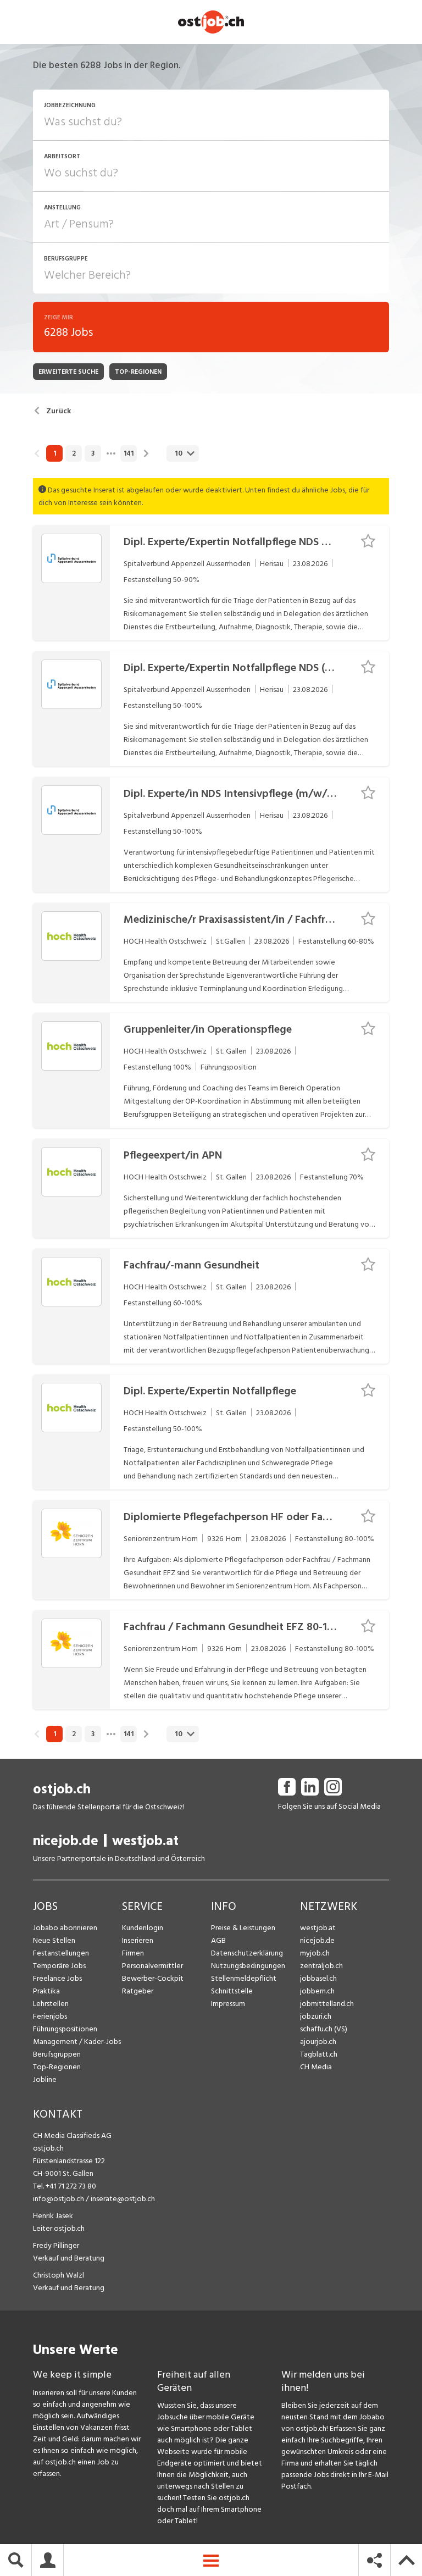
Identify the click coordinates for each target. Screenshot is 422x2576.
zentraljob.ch (321, 1966)
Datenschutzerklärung (247, 1953)
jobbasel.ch (318, 1978)
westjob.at (145, 1841)
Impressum (228, 2004)
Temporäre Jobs (59, 1966)
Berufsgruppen (57, 2054)
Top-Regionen (57, 2067)
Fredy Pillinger (56, 2245)
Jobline (45, 2079)
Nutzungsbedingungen (248, 1966)
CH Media (316, 2067)
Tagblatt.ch (319, 2054)
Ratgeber (138, 1991)
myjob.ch (315, 1953)
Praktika (46, 1991)
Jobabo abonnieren (65, 1928)
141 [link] (129, 453)
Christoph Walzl (59, 2275)
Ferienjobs (50, 2016)
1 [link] (55, 453)
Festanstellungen (61, 1953)
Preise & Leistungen (243, 1928)
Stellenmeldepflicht (244, 1978)
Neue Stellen (54, 1940)
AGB (218, 1940)
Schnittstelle (232, 1991)
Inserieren (138, 1940)
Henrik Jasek (53, 2216)
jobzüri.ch (316, 2016)
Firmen (133, 1953)
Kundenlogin (143, 1928)
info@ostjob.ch (59, 2199)
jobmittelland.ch (327, 2004)
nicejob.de (66, 1841)
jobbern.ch (317, 1991)
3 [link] (93, 453)
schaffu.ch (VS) (324, 2029)
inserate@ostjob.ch (123, 2199)
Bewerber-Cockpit (153, 1978)
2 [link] (74, 453)
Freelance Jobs (57, 1978)
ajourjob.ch (318, 2042)
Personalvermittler (152, 1966)
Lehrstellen (51, 2004)
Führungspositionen (65, 2029)
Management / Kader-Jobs (77, 2042)
